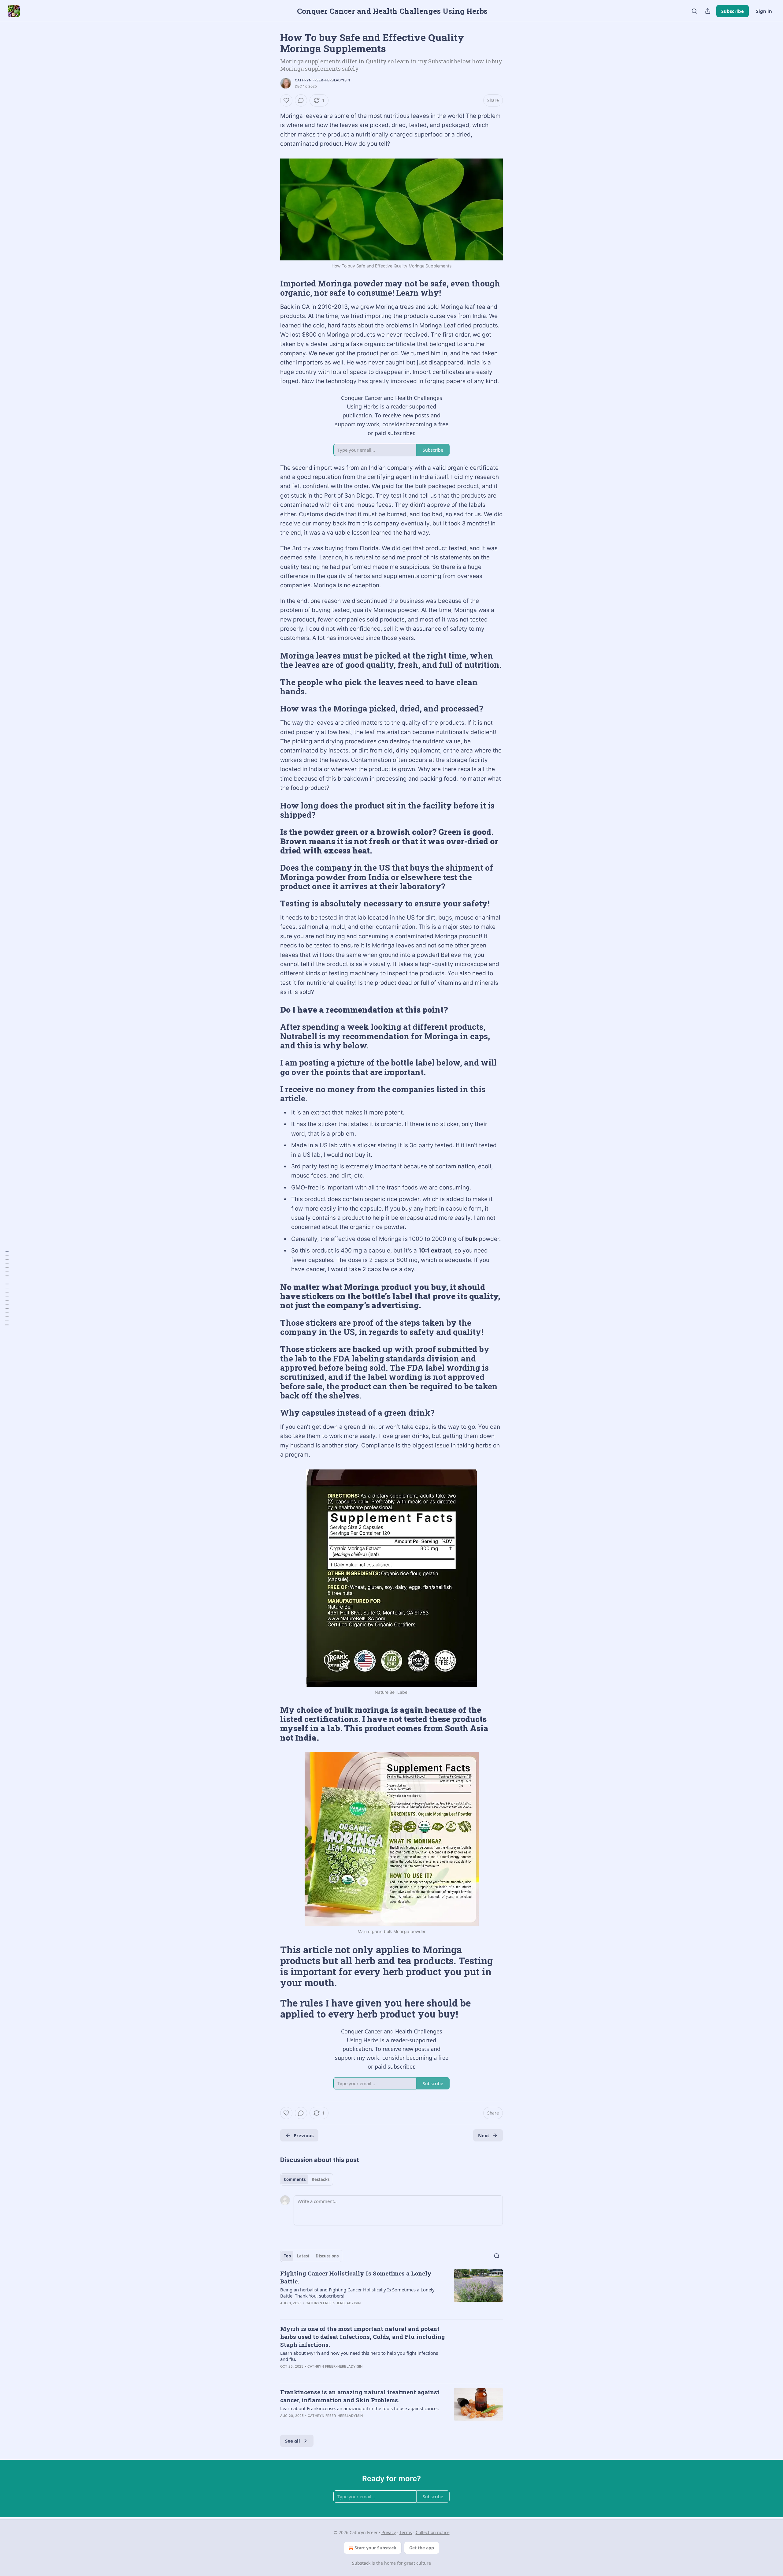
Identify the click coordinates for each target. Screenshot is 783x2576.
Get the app (422, 2548)
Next (484, 2135)
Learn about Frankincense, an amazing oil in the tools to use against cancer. (360, 2408)
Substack (361, 2563)
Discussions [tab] (327, 2256)
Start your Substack (375, 2548)
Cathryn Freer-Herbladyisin (322, 80)
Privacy (389, 2532)
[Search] (694, 11)
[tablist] (307, 2179)
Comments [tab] (295, 2179)
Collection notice (433, 2532)
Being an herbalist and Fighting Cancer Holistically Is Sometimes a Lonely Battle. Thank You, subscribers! (357, 2293)
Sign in (764, 11)
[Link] (272, 288)
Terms (406, 2532)
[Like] (286, 100)
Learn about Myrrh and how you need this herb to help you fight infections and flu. (359, 2356)
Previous (304, 2135)
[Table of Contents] (7, 1288)
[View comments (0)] (301, 100)
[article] (391, 2292)
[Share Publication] (708, 11)
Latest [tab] (303, 2256)
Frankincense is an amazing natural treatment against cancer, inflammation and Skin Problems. (360, 2396)
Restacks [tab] (321, 2179)
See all (293, 2441)
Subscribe (733, 11)
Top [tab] (287, 2256)
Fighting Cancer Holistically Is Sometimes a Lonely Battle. (356, 2277)
